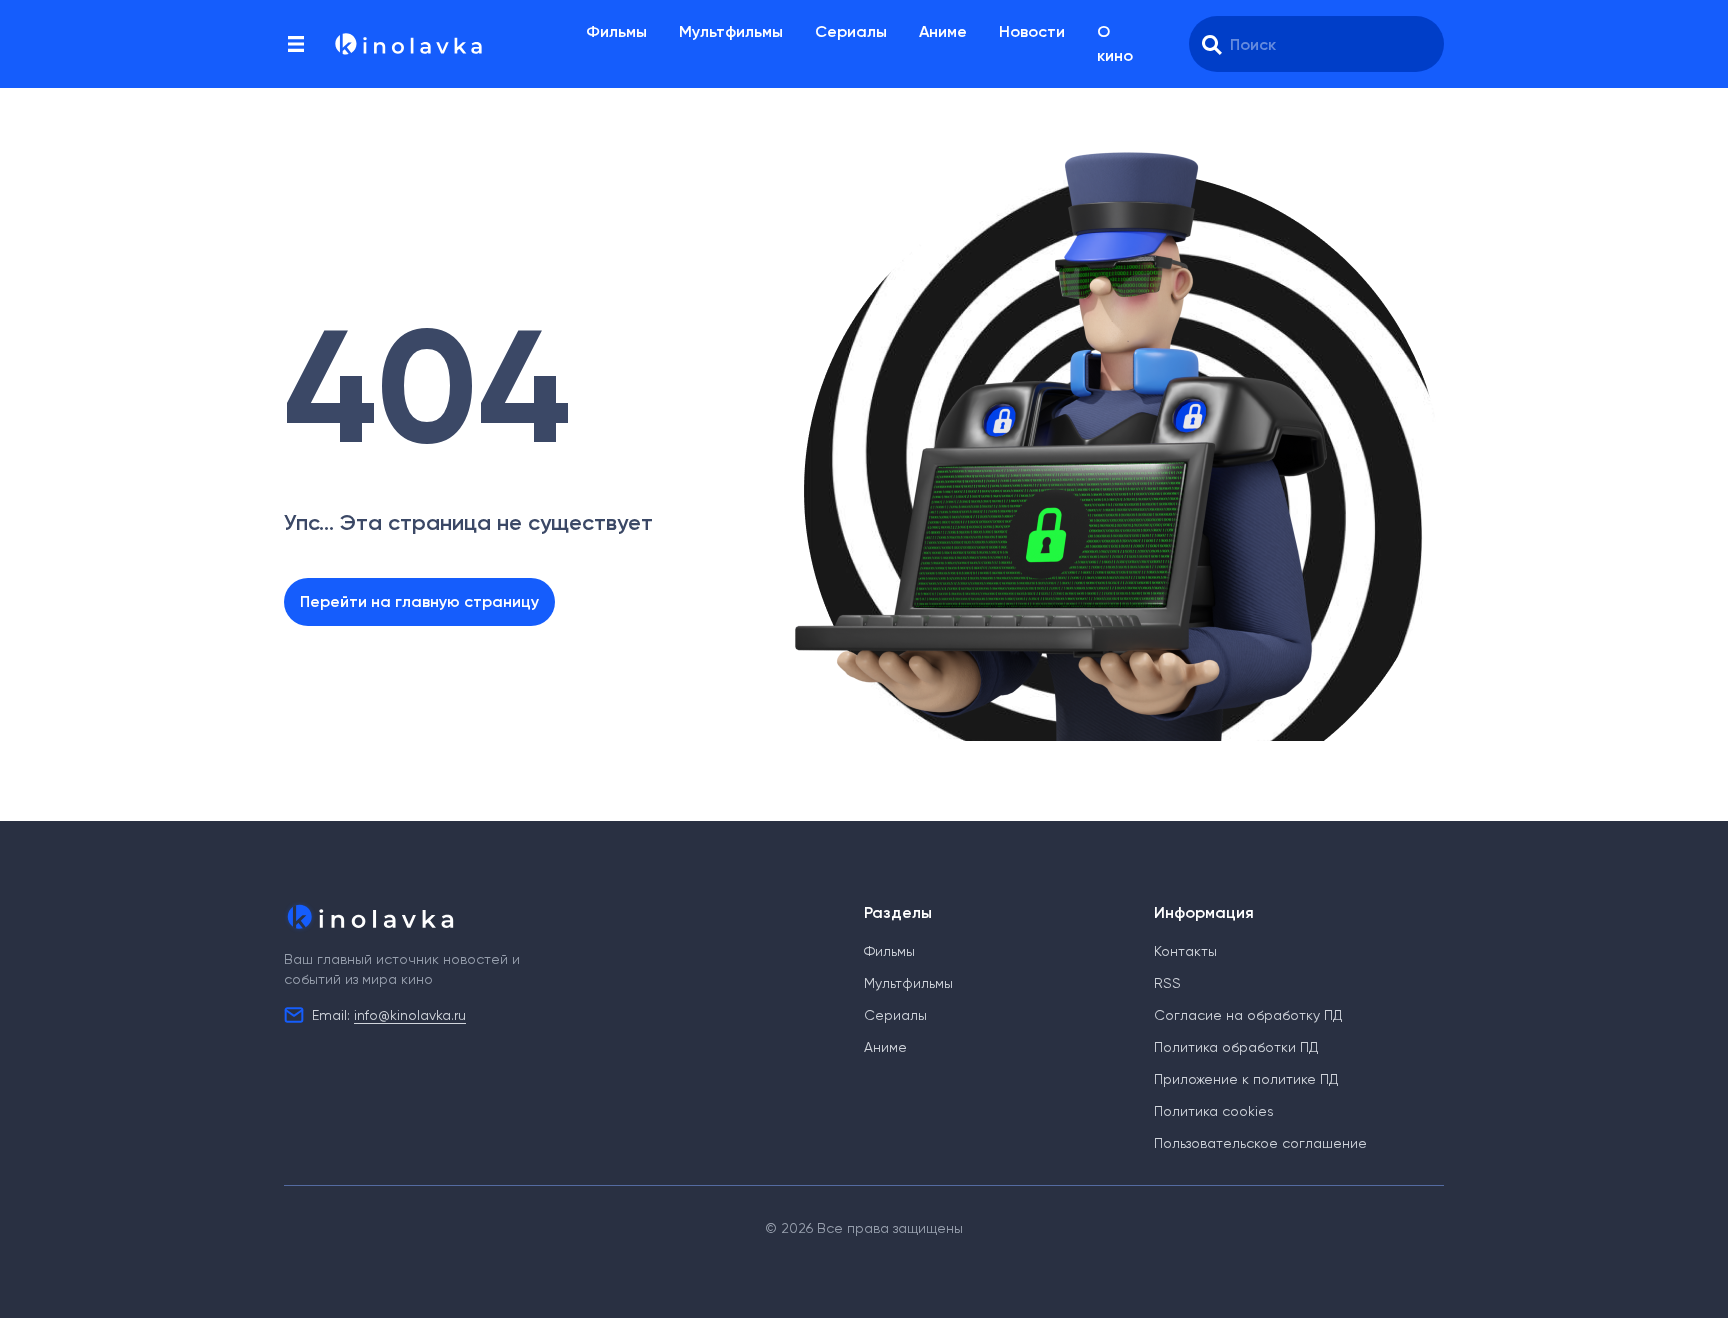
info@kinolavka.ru (410, 1015)
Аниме (943, 31)
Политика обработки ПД (1236, 1047)
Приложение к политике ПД (1246, 1079)
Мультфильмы (731, 31)
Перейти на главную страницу (419, 601)
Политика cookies (1214, 1111)
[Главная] (407, 44)
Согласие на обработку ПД (1248, 1015)
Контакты (1185, 951)
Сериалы (851, 31)
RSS (1167, 983)
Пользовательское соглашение (1260, 1143)
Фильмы (616, 31)
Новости (1032, 31)
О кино (1115, 43)
